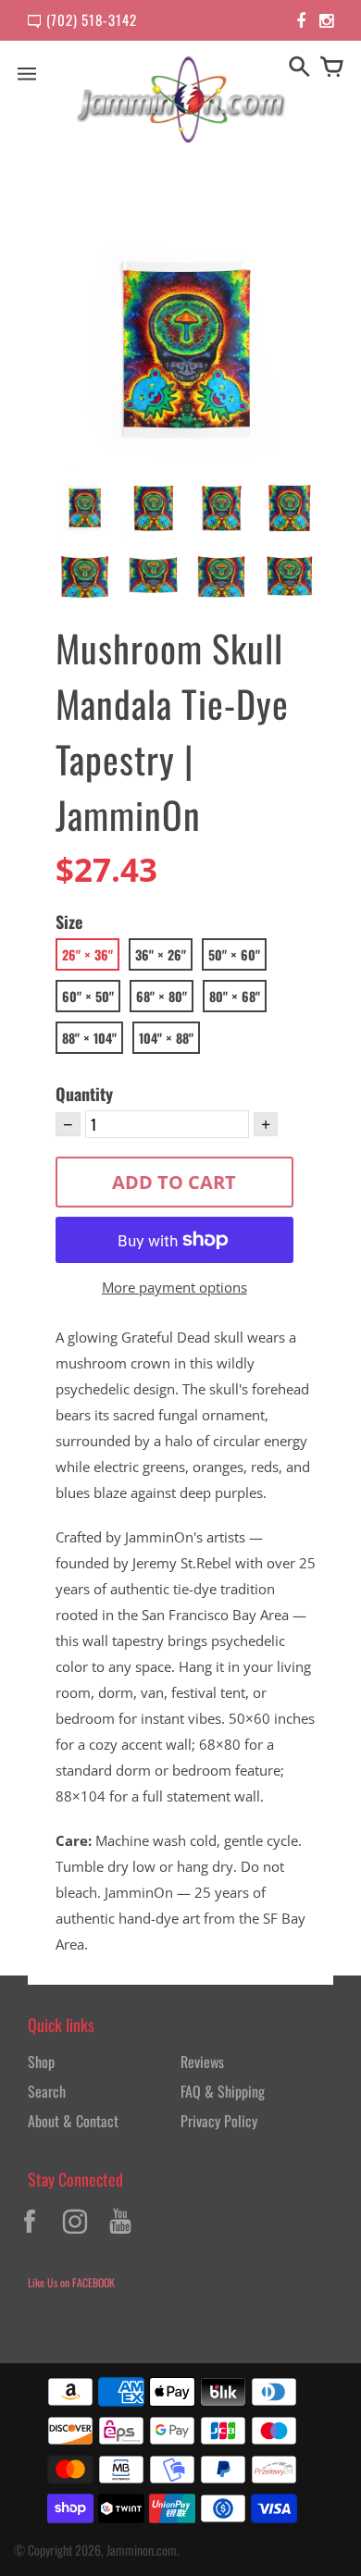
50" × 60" (234, 954)
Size (69, 922)
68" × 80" (162, 996)
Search (47, 2091)
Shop (41, 2062)
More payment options (174, 1287)
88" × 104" (89, 1038)
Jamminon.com (142, 2550)
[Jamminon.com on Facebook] (30, 2235)
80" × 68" (235, 996)
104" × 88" (166, 1038)
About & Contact (73, 2121)
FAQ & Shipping (223, 2091)
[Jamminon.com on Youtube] (120, 2235)
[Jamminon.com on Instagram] (75, 2235)
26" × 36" (87, 954)
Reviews (202, 2062)
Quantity (84, 1094)
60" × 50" (88, 996)
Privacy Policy (219, 2121)
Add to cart (174, 1182)
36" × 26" (161, 954)
